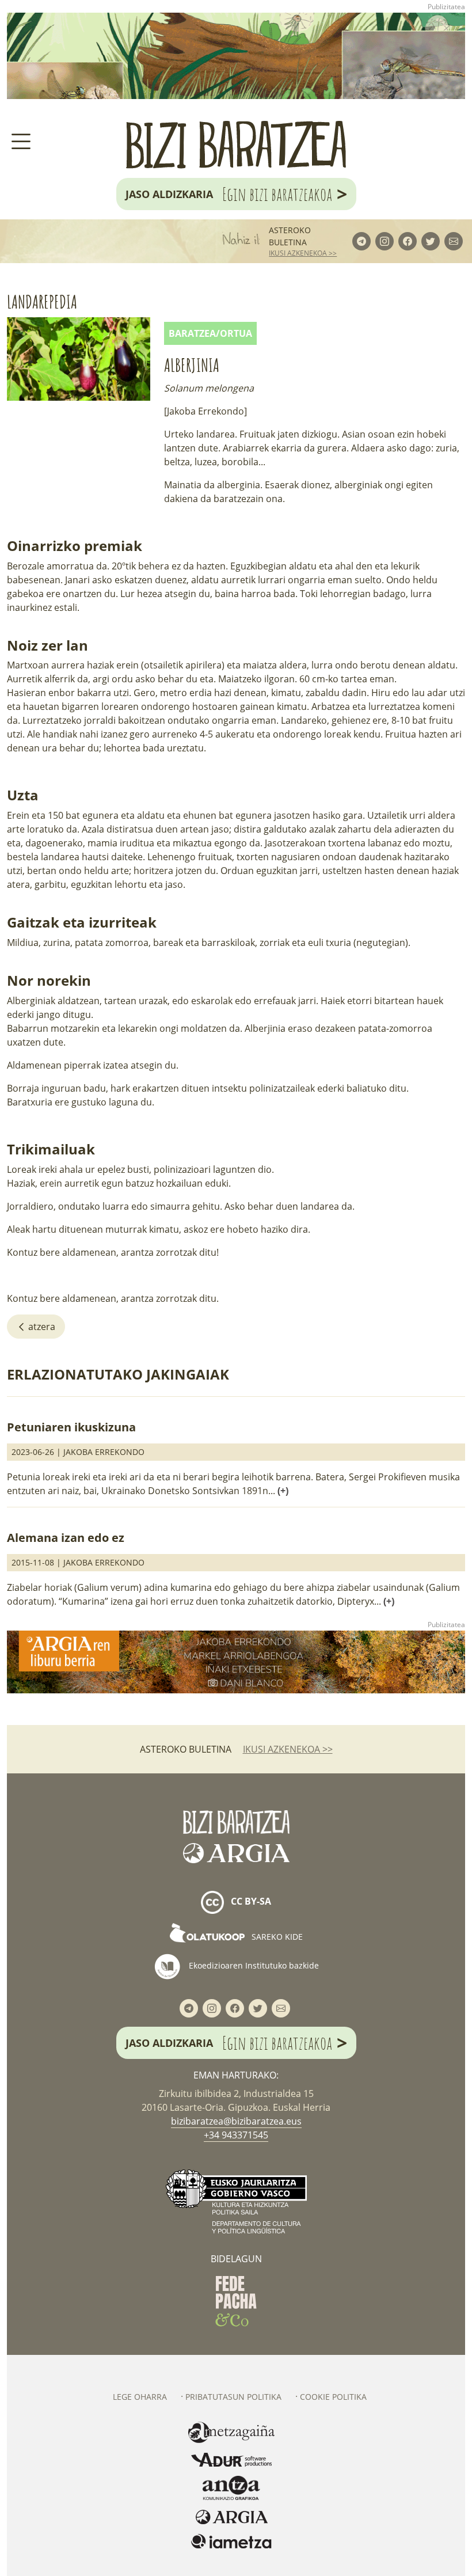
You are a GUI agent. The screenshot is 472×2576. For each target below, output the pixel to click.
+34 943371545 (236, 2135)
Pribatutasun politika (233, 2397)
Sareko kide (276, 1937)
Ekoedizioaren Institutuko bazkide (253, 1965)
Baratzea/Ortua (210, 333)
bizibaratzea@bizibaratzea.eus (236, 2121)
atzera (41, 1327)
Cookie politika (333, 2397)
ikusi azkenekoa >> (303, 253)
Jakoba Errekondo (104, 1452)
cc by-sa (250, 1902)
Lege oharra (140, 2397)
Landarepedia (42, 301)
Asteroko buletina (290, 236)
